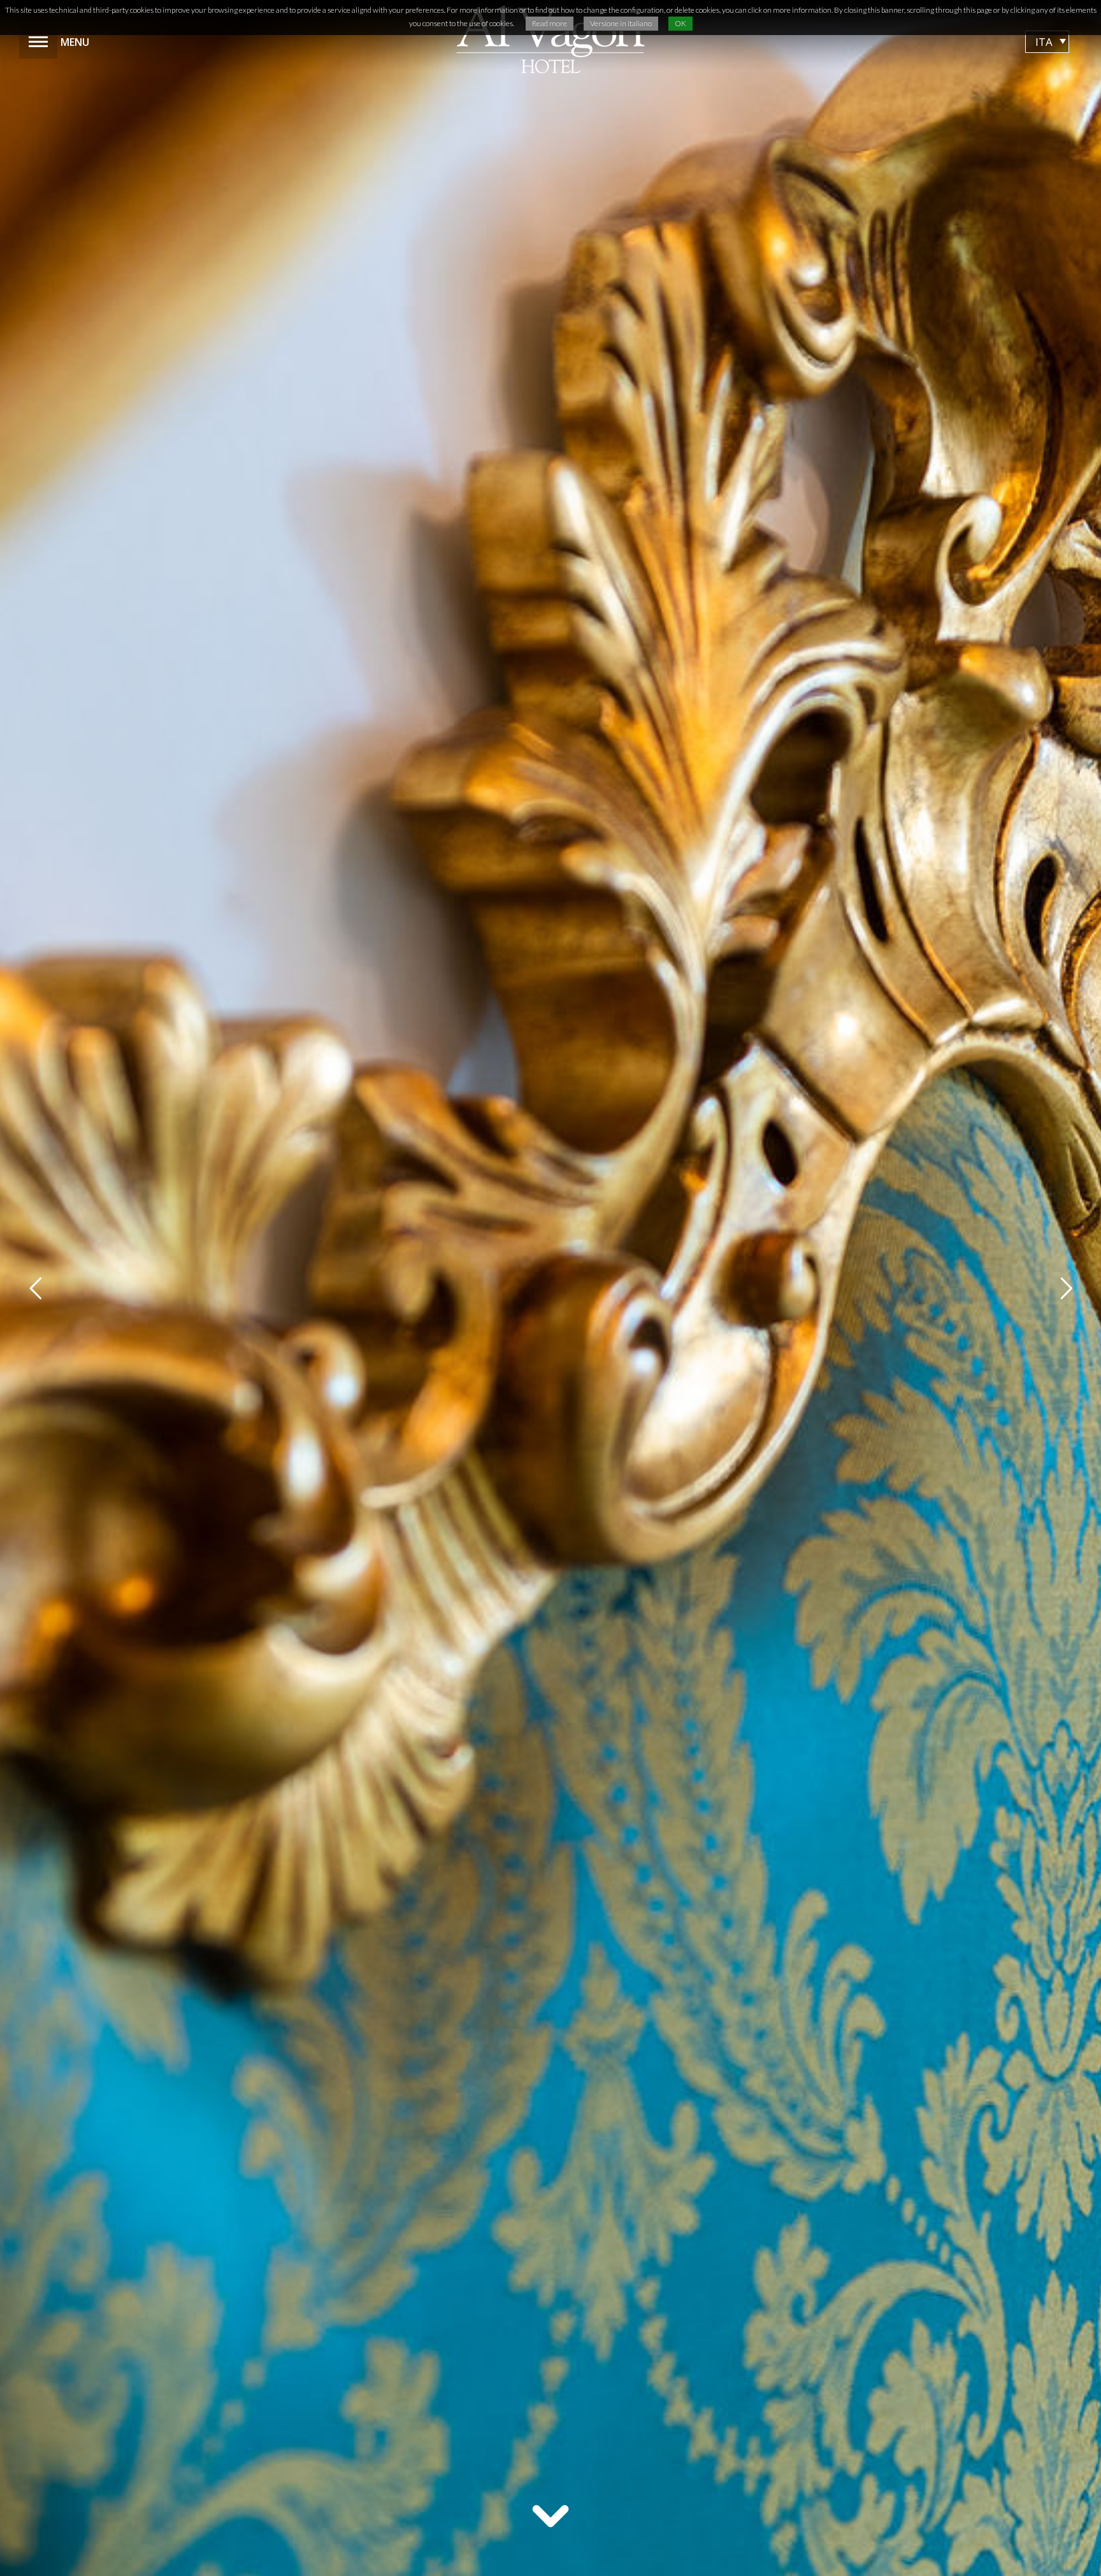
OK (680, 23)
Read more (550, 23)
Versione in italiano (621, 23)
